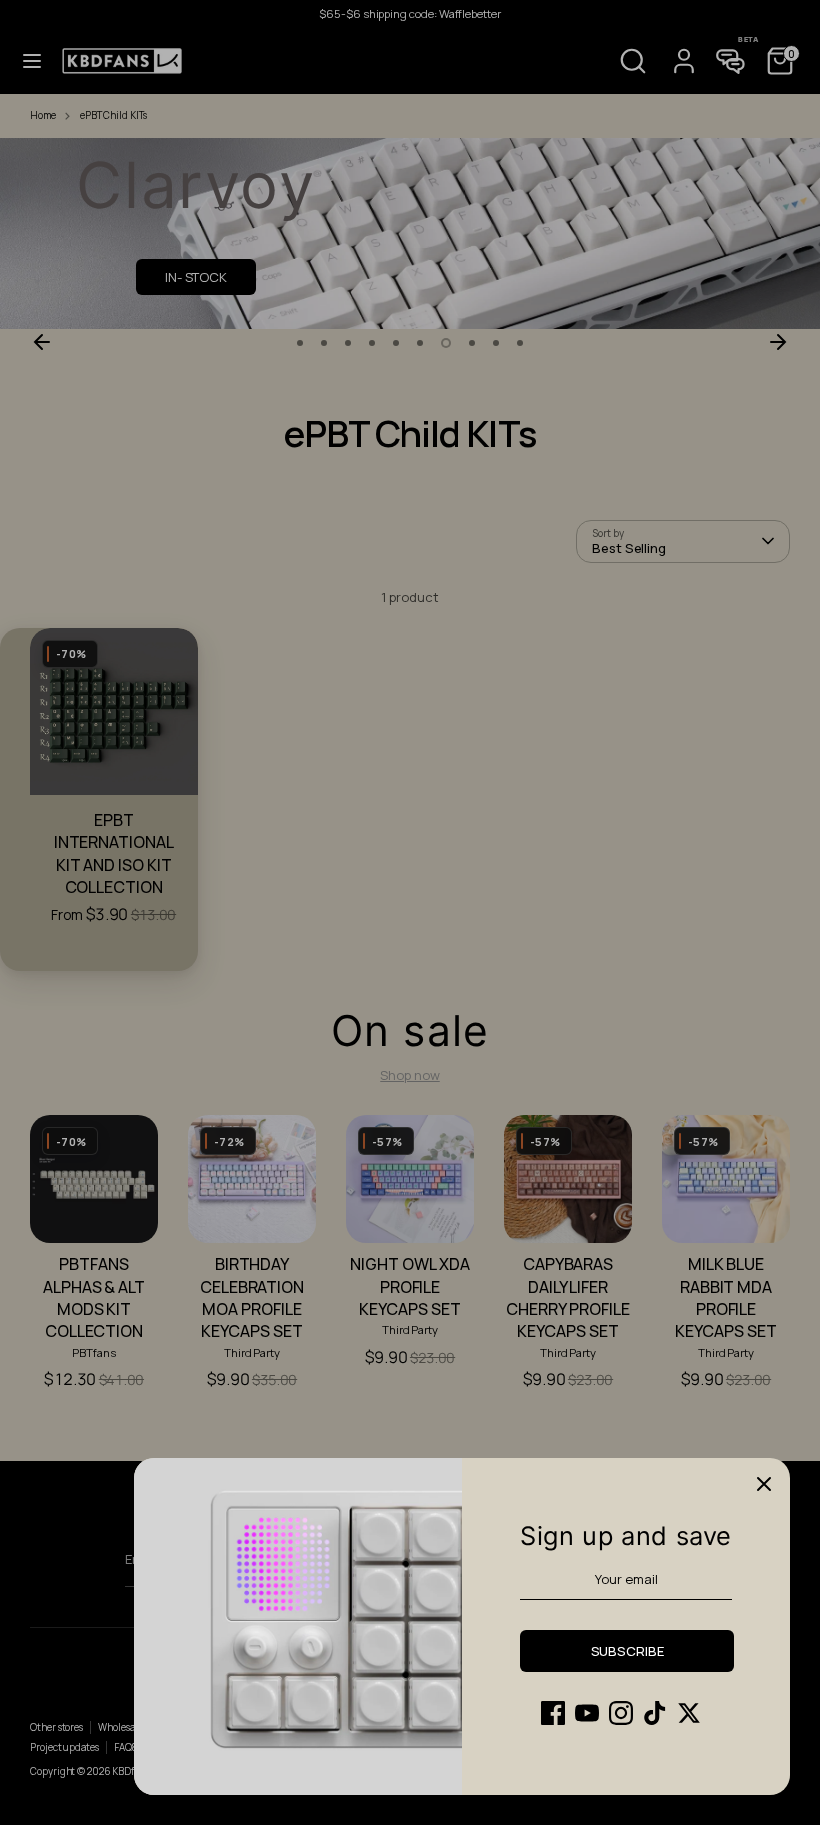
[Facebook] (553, 1713)
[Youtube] (587, 1713)
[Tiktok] (655, 1713)
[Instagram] (621, 1713)
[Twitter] (689, 1713)
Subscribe (627, 1651)
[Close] (764, 1484)
